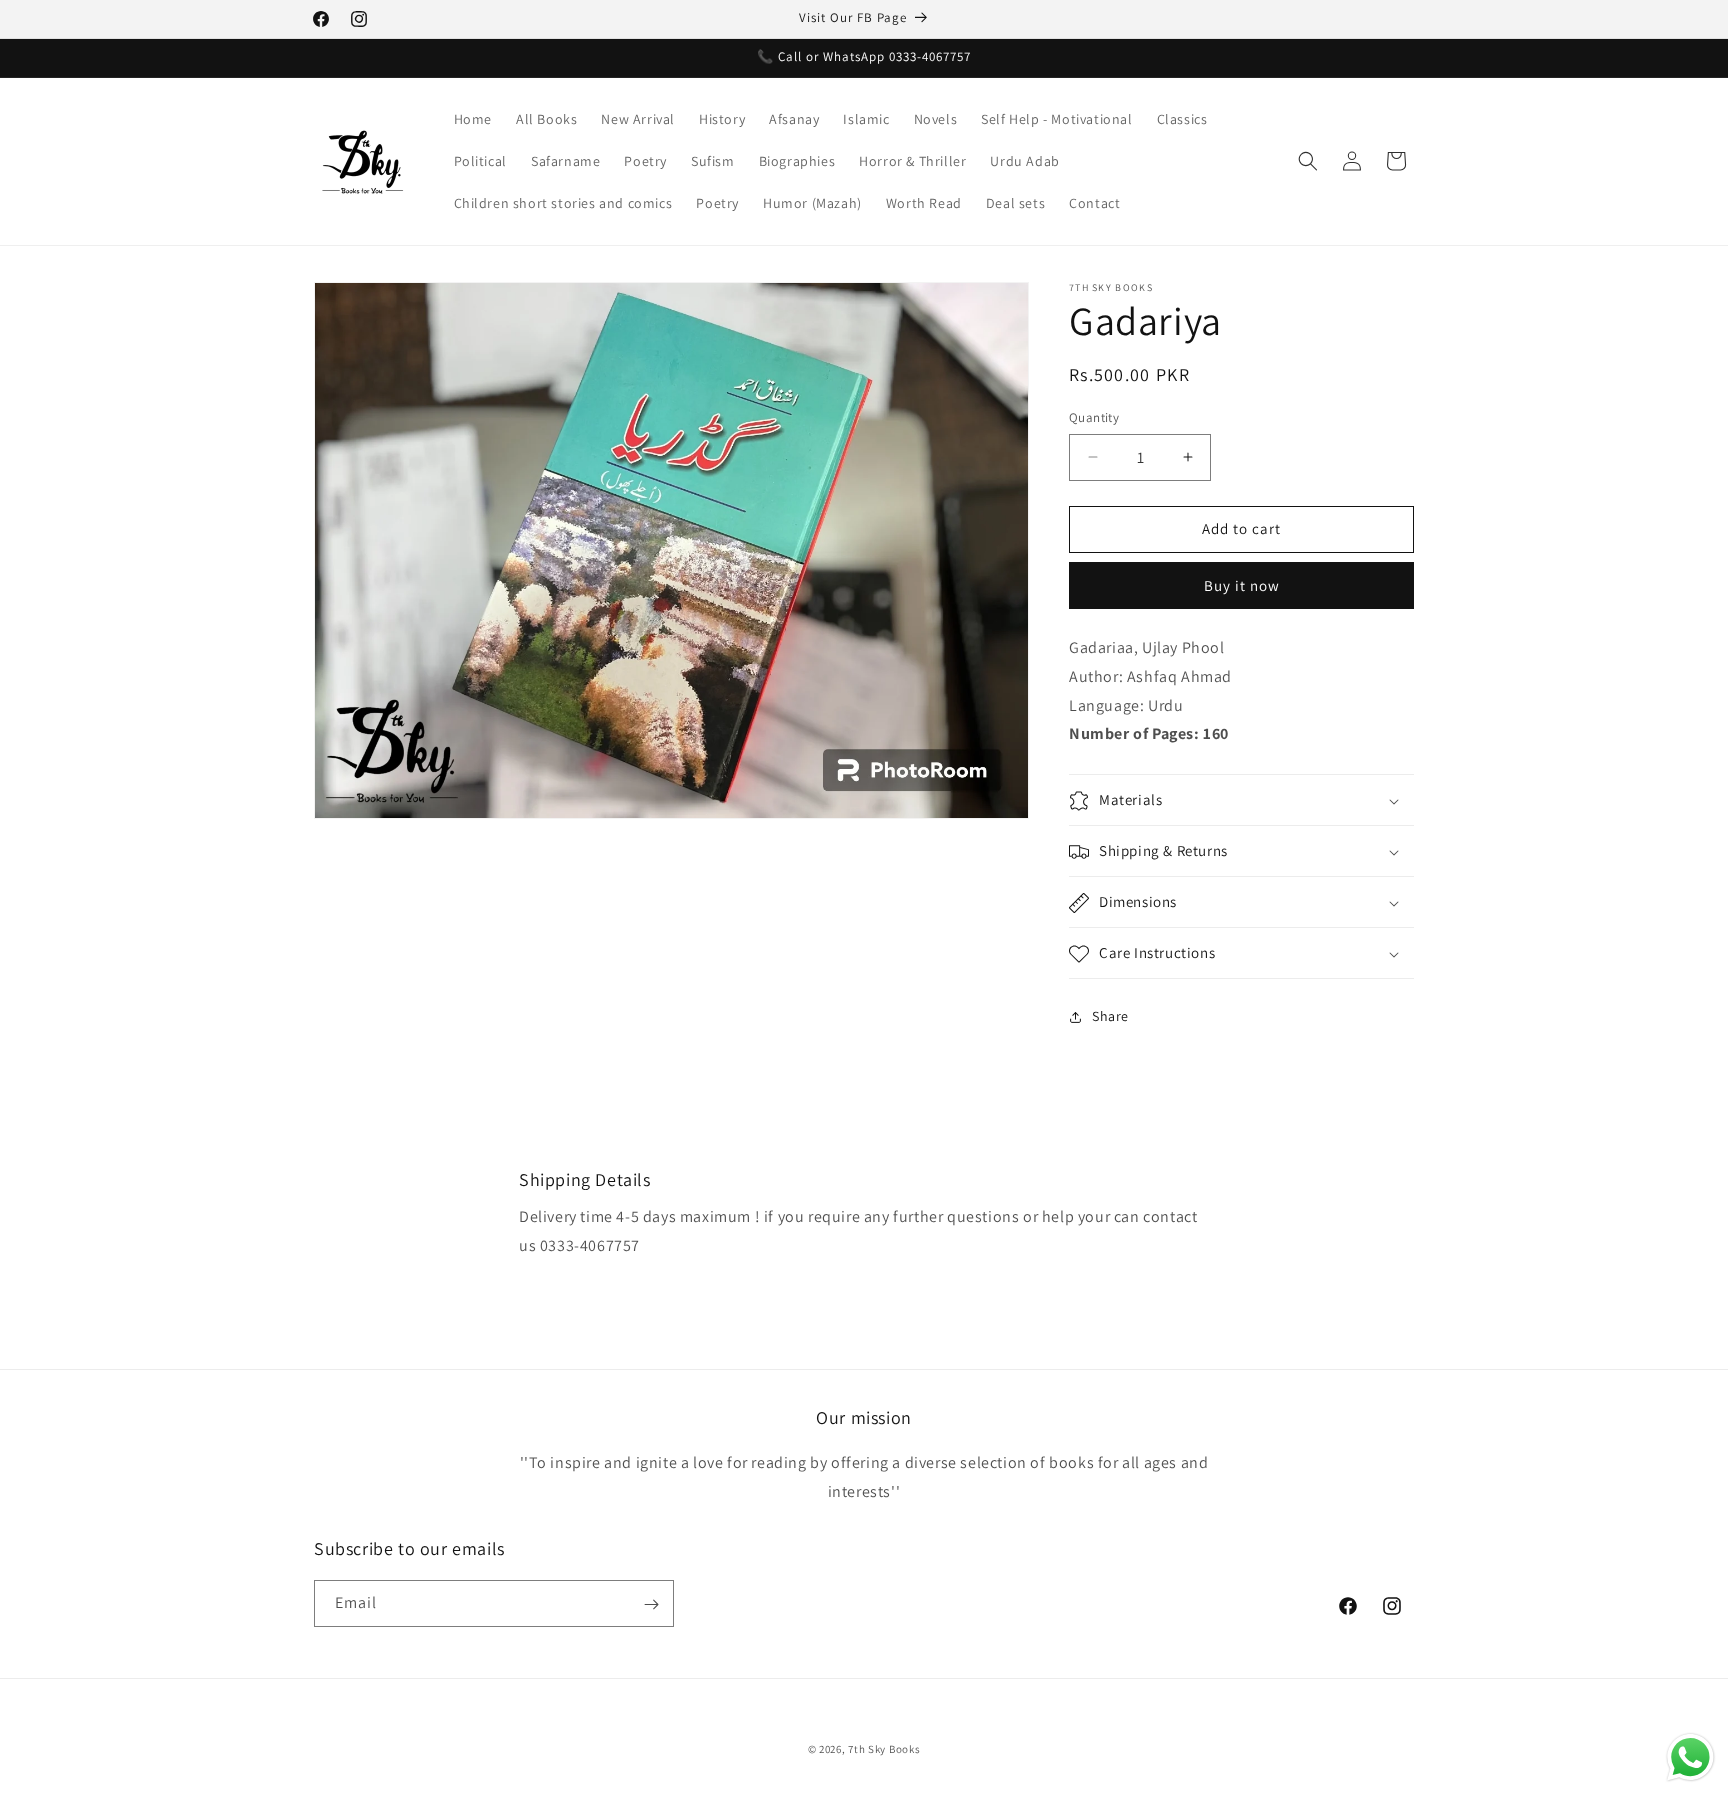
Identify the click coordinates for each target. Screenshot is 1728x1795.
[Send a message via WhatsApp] (1690, 1757)
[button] (1308, 161)
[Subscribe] (651, 1604)
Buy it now (1242, 585)
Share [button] (1110, 1016)
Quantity (1094, 417)
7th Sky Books (884, 1749)
